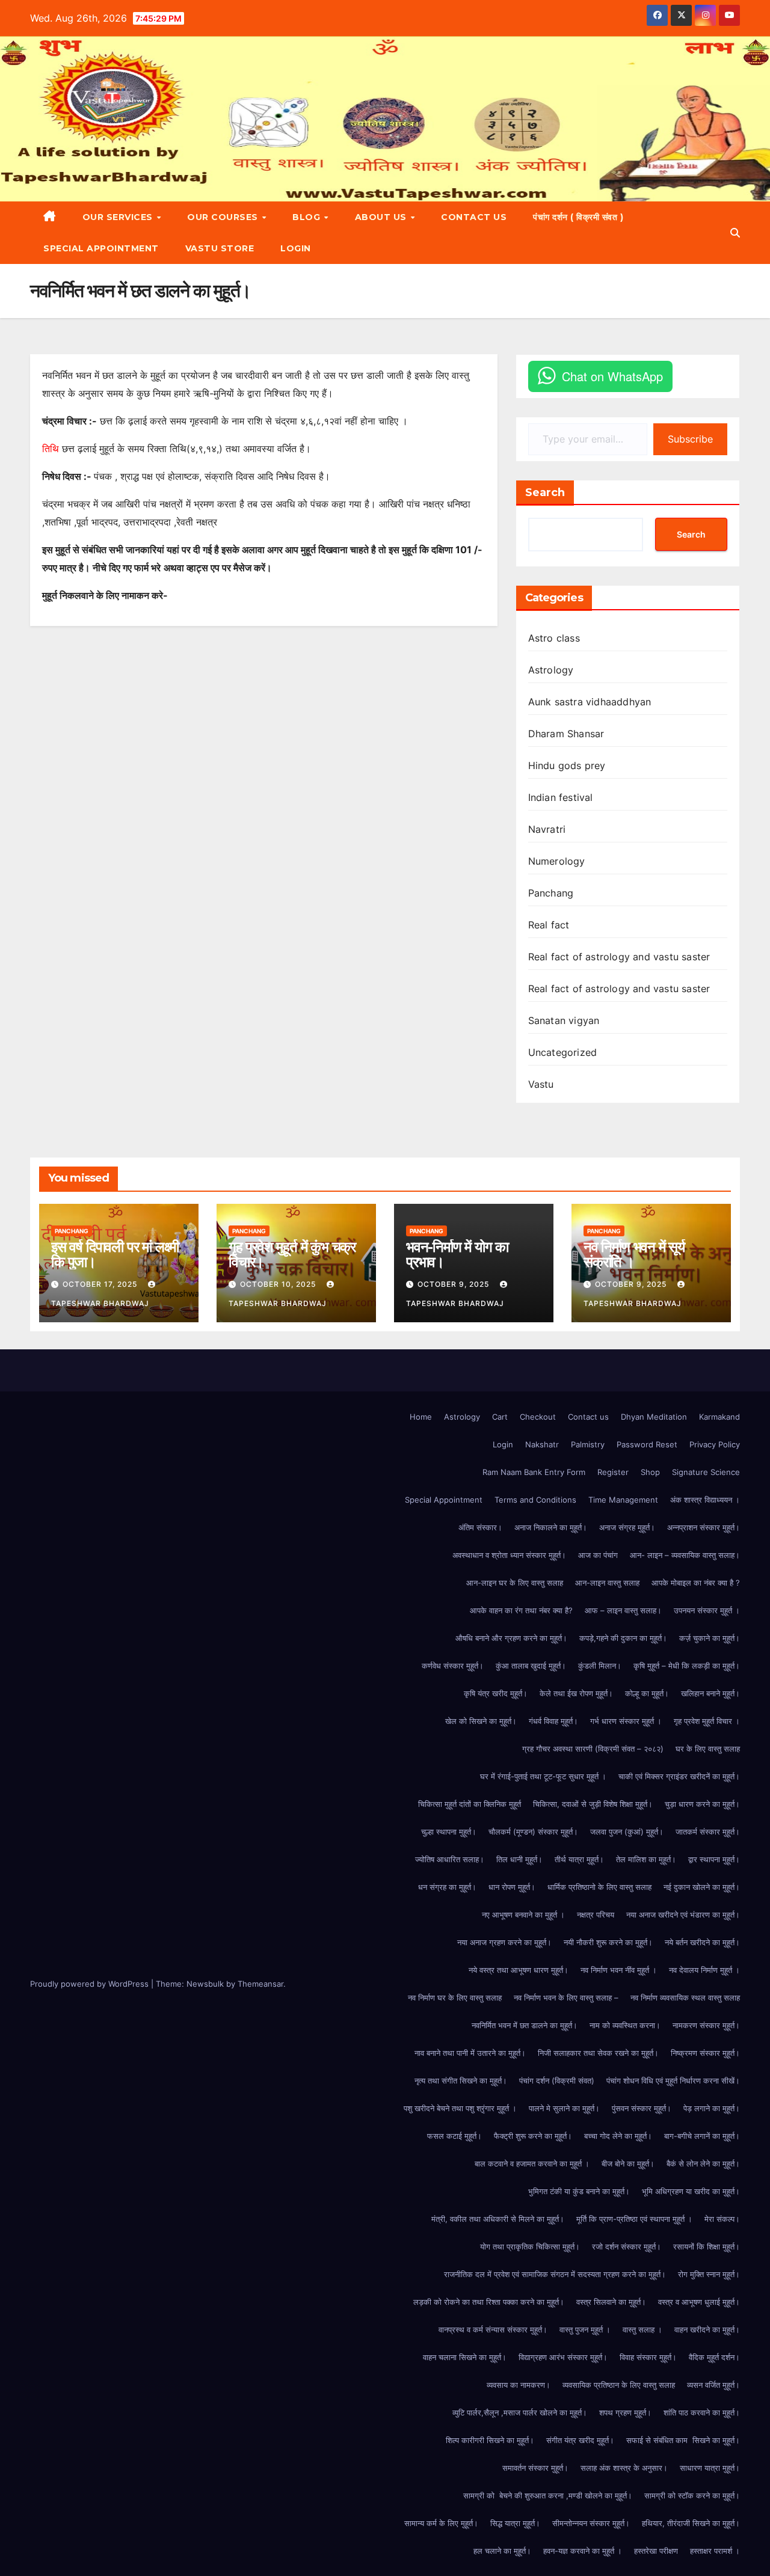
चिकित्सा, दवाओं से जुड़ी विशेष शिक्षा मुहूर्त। (593, 1804)
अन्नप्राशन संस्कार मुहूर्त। (704, 1527)
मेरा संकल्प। (722, 2219)
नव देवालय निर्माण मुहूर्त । (704, 1970)
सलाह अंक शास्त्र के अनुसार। (624, 2468)
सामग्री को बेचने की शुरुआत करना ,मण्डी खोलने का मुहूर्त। (548, 2495)
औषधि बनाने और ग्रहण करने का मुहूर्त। (511, 1638)
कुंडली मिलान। (600, 1666)
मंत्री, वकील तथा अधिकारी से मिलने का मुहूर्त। (498, 2219)
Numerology (557, 861)
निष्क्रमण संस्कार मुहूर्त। (705, 2053)
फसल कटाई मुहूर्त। (454, 2136)
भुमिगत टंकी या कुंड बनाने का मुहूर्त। (579, 2191)
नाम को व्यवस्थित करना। (625, 2025)
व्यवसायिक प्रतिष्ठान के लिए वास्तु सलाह (619, 2385)
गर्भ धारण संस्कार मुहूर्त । (626, 1721)
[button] (735, 233)
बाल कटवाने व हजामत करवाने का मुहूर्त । (532, 2164)
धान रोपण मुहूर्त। (512, 1887)
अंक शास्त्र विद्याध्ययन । (705, 1500)
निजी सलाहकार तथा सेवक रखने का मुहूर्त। (598, 2053)
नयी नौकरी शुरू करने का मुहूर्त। (608, 1942)
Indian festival (561, 797)
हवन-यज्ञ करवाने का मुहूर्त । (583, 2551)
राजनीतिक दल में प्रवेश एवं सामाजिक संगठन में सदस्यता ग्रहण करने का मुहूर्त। (555, 2274)
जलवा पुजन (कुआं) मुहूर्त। (627, 1832)
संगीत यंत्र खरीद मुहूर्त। (580, 2440)
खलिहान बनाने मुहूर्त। (710, 1693)
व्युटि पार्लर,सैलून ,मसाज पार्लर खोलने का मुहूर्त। (520, 2412)
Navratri (547, 829)
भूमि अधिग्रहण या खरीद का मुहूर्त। (691, 2191)
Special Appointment (101, 248)
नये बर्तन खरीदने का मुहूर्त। (702, 1942)
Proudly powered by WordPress (91, 1984)
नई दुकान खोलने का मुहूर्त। (702, 1887)
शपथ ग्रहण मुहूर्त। (625, 2412)
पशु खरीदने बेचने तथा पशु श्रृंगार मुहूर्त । (460, 2108)
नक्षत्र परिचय (596, 1915)
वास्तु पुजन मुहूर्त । (585, 2329)
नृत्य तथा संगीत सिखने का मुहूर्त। (461, 2081)
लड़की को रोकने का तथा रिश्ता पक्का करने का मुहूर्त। (489, 2302)
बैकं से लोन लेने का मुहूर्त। (703, 2164)
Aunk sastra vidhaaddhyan (590, 702)
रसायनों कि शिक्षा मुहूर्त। (707, 2246)
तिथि (51, 449)
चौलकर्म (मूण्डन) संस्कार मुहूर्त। (533, 1832)
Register (613, 1472)
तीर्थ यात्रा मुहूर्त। (579, 1859)
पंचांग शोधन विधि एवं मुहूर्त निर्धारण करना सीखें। (673, 2081)
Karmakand (719, 1417)
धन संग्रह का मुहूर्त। (447, 1887)
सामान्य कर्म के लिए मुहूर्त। (441, 2523)
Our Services (119, 217)
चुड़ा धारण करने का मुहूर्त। (702, 1804)
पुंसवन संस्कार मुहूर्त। (642, 2108)
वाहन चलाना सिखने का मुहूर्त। (465, 2357)
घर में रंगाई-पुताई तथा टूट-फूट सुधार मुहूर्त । (543, 1776)
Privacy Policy (715, 1444)
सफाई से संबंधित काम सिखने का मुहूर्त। (683, 2440)
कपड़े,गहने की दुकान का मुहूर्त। (623, 1638)
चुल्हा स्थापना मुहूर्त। (449, 1832)
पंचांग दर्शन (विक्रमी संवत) (557, 2081)
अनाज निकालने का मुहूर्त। (551, 1527)
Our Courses (224, 217)
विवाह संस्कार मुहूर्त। (648, 2357)
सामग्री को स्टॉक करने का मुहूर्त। (692, 2495)
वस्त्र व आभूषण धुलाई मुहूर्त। (699, 2302)
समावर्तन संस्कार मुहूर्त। (535, 2468)
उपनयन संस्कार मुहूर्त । (707, 1610)
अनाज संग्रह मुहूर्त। (627, 1527)
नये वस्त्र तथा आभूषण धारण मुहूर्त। (519, 1970)
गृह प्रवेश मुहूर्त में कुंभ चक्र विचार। (292, 1254)
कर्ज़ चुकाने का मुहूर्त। (710, 1638)
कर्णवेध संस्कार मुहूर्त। (453, 1666)
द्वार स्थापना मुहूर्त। (714, 1859)
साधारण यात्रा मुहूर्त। (710, 2468)
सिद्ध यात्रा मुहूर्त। (515, 2523)
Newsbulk (205, 1984)
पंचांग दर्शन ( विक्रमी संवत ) (578, 217)
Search (545, 492)
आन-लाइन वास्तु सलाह (607, 1583)
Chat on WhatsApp (612, 376)
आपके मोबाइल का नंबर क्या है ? (696, 1583)
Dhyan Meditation (654, 1417)
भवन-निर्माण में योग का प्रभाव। (457, 1254)
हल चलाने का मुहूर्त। (502, 2551)
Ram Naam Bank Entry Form (534, 1472)
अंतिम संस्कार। (480, 1527)
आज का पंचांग (598, 1555)
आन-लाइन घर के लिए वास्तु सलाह (515, 1583)
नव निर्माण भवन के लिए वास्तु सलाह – (566, 1998)
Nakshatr (542, 1444)
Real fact (549, 925)
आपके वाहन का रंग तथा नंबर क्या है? (521, 1610)
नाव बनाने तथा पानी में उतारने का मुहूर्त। (470, 2053)
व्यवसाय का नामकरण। (519, 2385)
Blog (308, 217)
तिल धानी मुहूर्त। (519, 1859)
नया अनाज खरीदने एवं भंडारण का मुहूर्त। (683, 1915)
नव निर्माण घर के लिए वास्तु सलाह (455, 1998)
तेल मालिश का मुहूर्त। (646, 1859)
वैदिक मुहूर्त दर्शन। (714, 2357)
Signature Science (706, 1472)
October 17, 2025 (101, 1284)
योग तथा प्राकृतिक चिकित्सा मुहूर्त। (530, 2246)
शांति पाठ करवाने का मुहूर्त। (702, 2412)
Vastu (541, 1084)
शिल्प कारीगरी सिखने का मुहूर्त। (490, 2440)
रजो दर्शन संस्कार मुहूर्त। (627, 2246)
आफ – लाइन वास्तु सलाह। (623, 1610)
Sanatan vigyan (564, 1020)
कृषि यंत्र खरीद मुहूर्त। (496, 1693)
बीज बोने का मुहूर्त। (628, 2164)
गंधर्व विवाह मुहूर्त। (553, 1721)
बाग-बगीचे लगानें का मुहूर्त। (702, 2136)
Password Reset (647, 1444)
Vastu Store (220, 248)
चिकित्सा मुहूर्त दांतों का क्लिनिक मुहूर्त (470, 1804)
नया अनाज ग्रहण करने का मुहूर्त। (504, 1942)
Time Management (623, 1500)
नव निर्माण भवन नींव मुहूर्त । (619, 1970)
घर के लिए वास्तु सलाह (708, 1749)
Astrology (551, 670)
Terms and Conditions (535, 1500)
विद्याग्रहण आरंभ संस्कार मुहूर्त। (563, 2357)
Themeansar (260, 1984)
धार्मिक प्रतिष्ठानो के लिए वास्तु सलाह (599, 1887)
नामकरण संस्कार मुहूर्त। (706, 2025)
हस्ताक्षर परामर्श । (715, 2551)
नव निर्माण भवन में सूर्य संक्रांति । (634, 1254)
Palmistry (588, 1444)
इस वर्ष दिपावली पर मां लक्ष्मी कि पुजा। (115, 1254)
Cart (500, 1417)
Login (296, 248)
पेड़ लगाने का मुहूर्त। (712, 2108)
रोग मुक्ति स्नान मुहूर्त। (709, 2274)
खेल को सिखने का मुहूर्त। (481, 1721)
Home (421, 1417)
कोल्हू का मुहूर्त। (647, 1693)
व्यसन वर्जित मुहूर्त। (713, 2385)
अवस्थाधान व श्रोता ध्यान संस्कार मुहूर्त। (509, 1555)
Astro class (554, 638)
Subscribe (690, 439)
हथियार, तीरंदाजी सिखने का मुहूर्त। (691, 2523)
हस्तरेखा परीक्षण (656, 2551)
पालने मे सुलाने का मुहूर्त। (564, 2108)
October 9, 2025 (454, 1284)
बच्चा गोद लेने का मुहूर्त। (618, 2136)
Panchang (551, 893)
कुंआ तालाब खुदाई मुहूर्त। (531, 1666)
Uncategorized (563, 1052)
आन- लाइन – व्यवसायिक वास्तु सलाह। (685, 1555)
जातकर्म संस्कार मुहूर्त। (708, 1832)
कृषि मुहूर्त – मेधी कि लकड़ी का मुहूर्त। (687, 1666)
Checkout (538, 1417)
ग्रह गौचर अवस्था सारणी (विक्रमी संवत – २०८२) (593, 1749)
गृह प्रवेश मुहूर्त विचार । (707, 1721)
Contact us (474, 217)
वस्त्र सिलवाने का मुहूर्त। (611, 2302)
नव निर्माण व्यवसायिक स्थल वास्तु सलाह (685, 1998)
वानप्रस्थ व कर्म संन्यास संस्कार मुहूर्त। (493, 2329)
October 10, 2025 (279, 1284)
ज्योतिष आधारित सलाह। (450, 1859)
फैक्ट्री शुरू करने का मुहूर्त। (533, 2136)
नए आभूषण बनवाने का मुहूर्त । (523, 1915)
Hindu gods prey (567, 765)
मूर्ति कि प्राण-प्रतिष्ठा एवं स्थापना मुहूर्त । (634, 2219)
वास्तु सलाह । (642, 2329)
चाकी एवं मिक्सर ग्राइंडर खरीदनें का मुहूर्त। (679, 1776)
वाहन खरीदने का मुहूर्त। (707, 2329)
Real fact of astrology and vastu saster (619, 957)
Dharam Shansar (566, 734)
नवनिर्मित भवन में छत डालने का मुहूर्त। (525, 2025)
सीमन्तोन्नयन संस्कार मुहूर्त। (591, 2523)
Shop (650, 1472)
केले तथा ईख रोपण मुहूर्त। (576, 1693)
